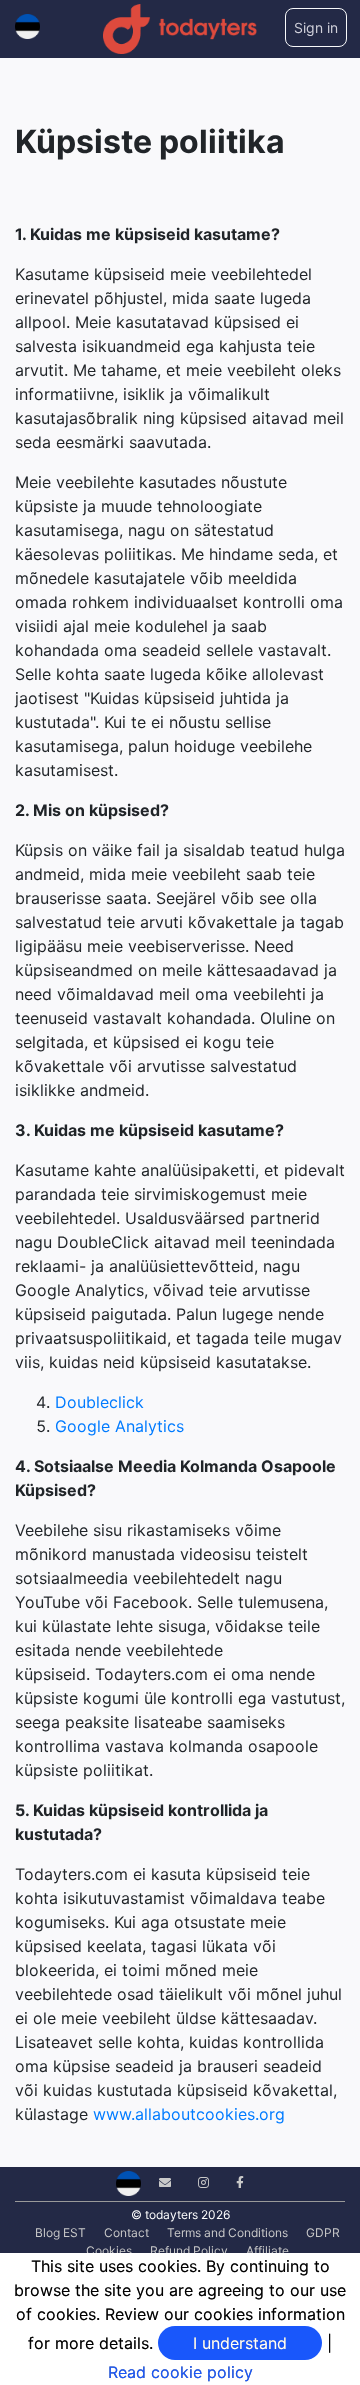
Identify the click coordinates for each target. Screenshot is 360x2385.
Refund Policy (189, 2250)
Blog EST (60, 2232)
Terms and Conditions (227, 2232)
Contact (126, 2232)
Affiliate (267, 2250)
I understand (240, 2343)
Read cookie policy (180, 2372)
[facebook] (232, 2182)
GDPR (323, 2232)
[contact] (157, 2182)
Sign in (316, 27)
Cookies (109, 2250)
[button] (27, 22)
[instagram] (196, 2182)
